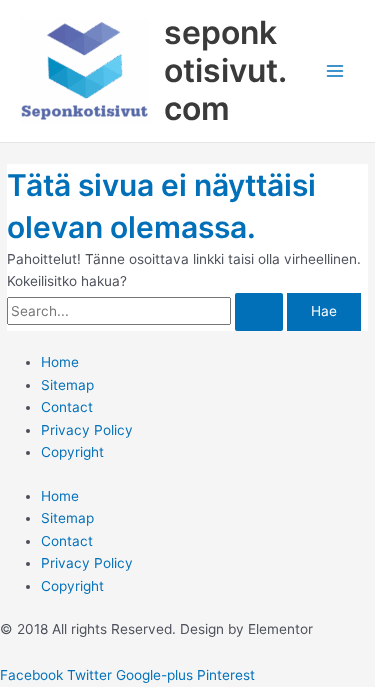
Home (60, 362)
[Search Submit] (259, 312)
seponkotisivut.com (225, 71)
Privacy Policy (87, 430)
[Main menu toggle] (335, 71)
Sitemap (67, 385)
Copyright (72, 452)
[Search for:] (147, 311)
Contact (67, 407)
